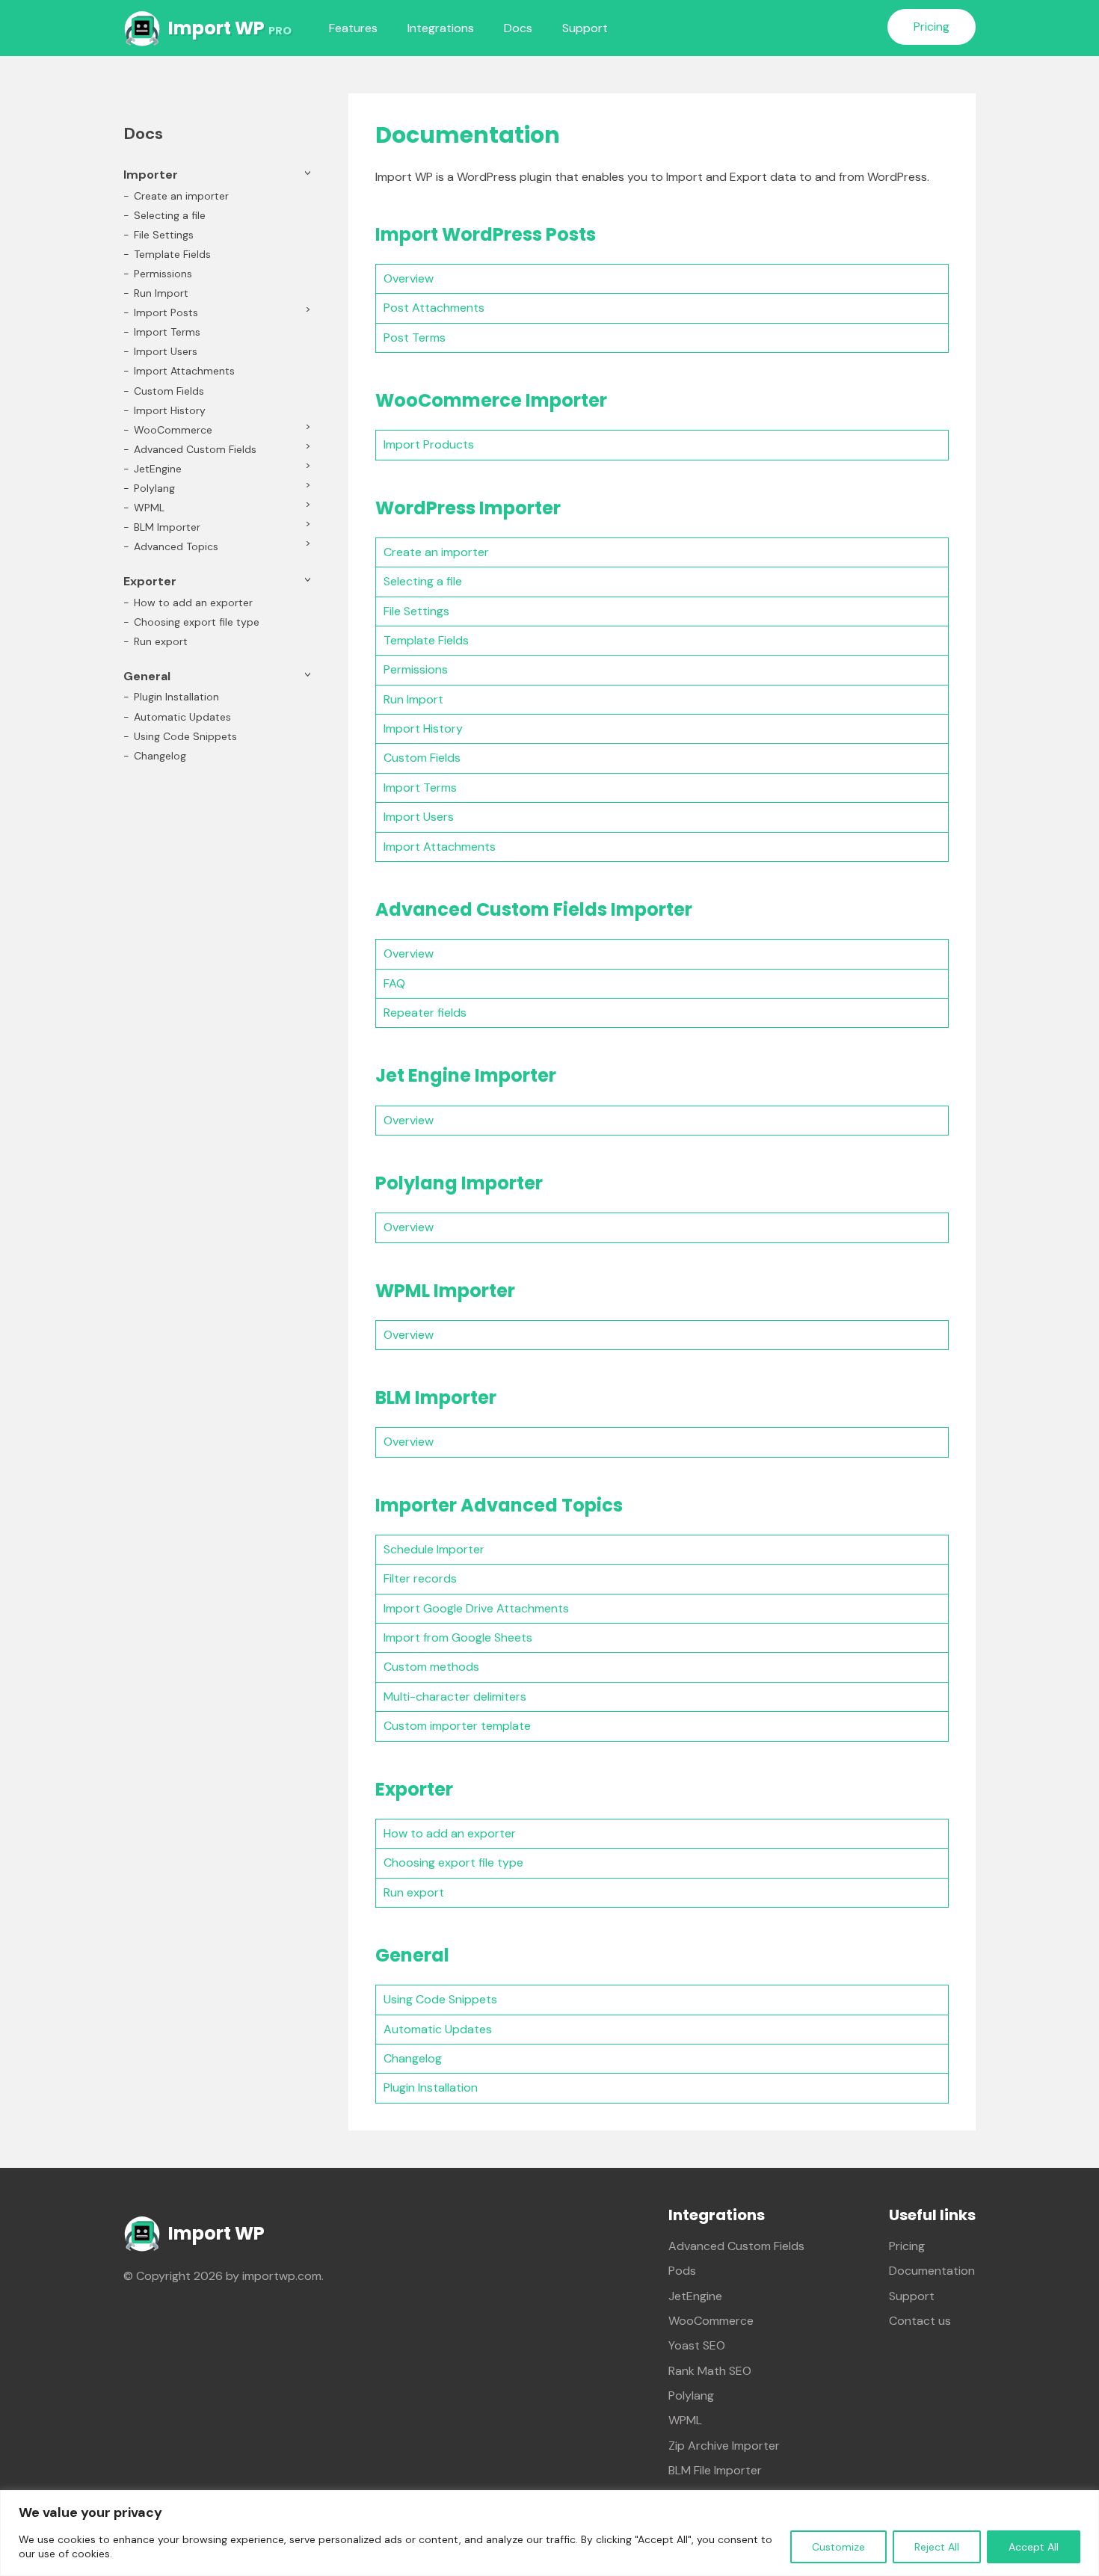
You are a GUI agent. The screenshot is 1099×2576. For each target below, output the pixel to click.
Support (585, 28)
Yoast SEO (697, 2345)
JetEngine (158, 469)
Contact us (920, 2321)
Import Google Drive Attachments (476, 1608)
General (147, 676)
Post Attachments (434, 308)
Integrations (441, 28)
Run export (414, 1892)
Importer (151, 175)
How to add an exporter (450, 1833)
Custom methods (431, 1667)
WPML (149, 508)
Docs (518, 28)
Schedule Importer (434, 1549)
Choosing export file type (453, 1862)
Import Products (429, 444)
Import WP (230, 28)
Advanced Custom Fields (195, 449)
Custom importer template (457, 1726)
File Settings (416, 611)
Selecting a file (423, 581)
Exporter (150, 581)
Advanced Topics (176, 546)
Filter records (420, 1578)
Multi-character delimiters (455, 1697)
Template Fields (426, 640)
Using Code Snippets (440, 1999)
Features (353, 28)
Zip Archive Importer (724, 2446)
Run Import (413, 699)
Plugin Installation (431, 2087)
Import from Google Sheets (458, 1637)
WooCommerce (173, 430)
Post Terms (415, 338)
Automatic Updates (438, 2029)
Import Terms (420, 788)
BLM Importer (167, 527)
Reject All (937, 2547)
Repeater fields (425, 1013)
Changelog (413, 2058)
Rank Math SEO (710, 2371)
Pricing (932, 27)
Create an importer (436, 552)
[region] (549, 2533)
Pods (682, 2271)
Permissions (416, 669)
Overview (409, 278)
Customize (838, 2547)
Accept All (1034, 2547)
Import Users (419, 817)
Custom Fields (422, 758)
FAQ (394, 983)
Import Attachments (440, 847)
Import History (423, 728)
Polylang (154, 488)
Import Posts (166, 312)
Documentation (932, 2271)
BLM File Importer (715, 2470)
